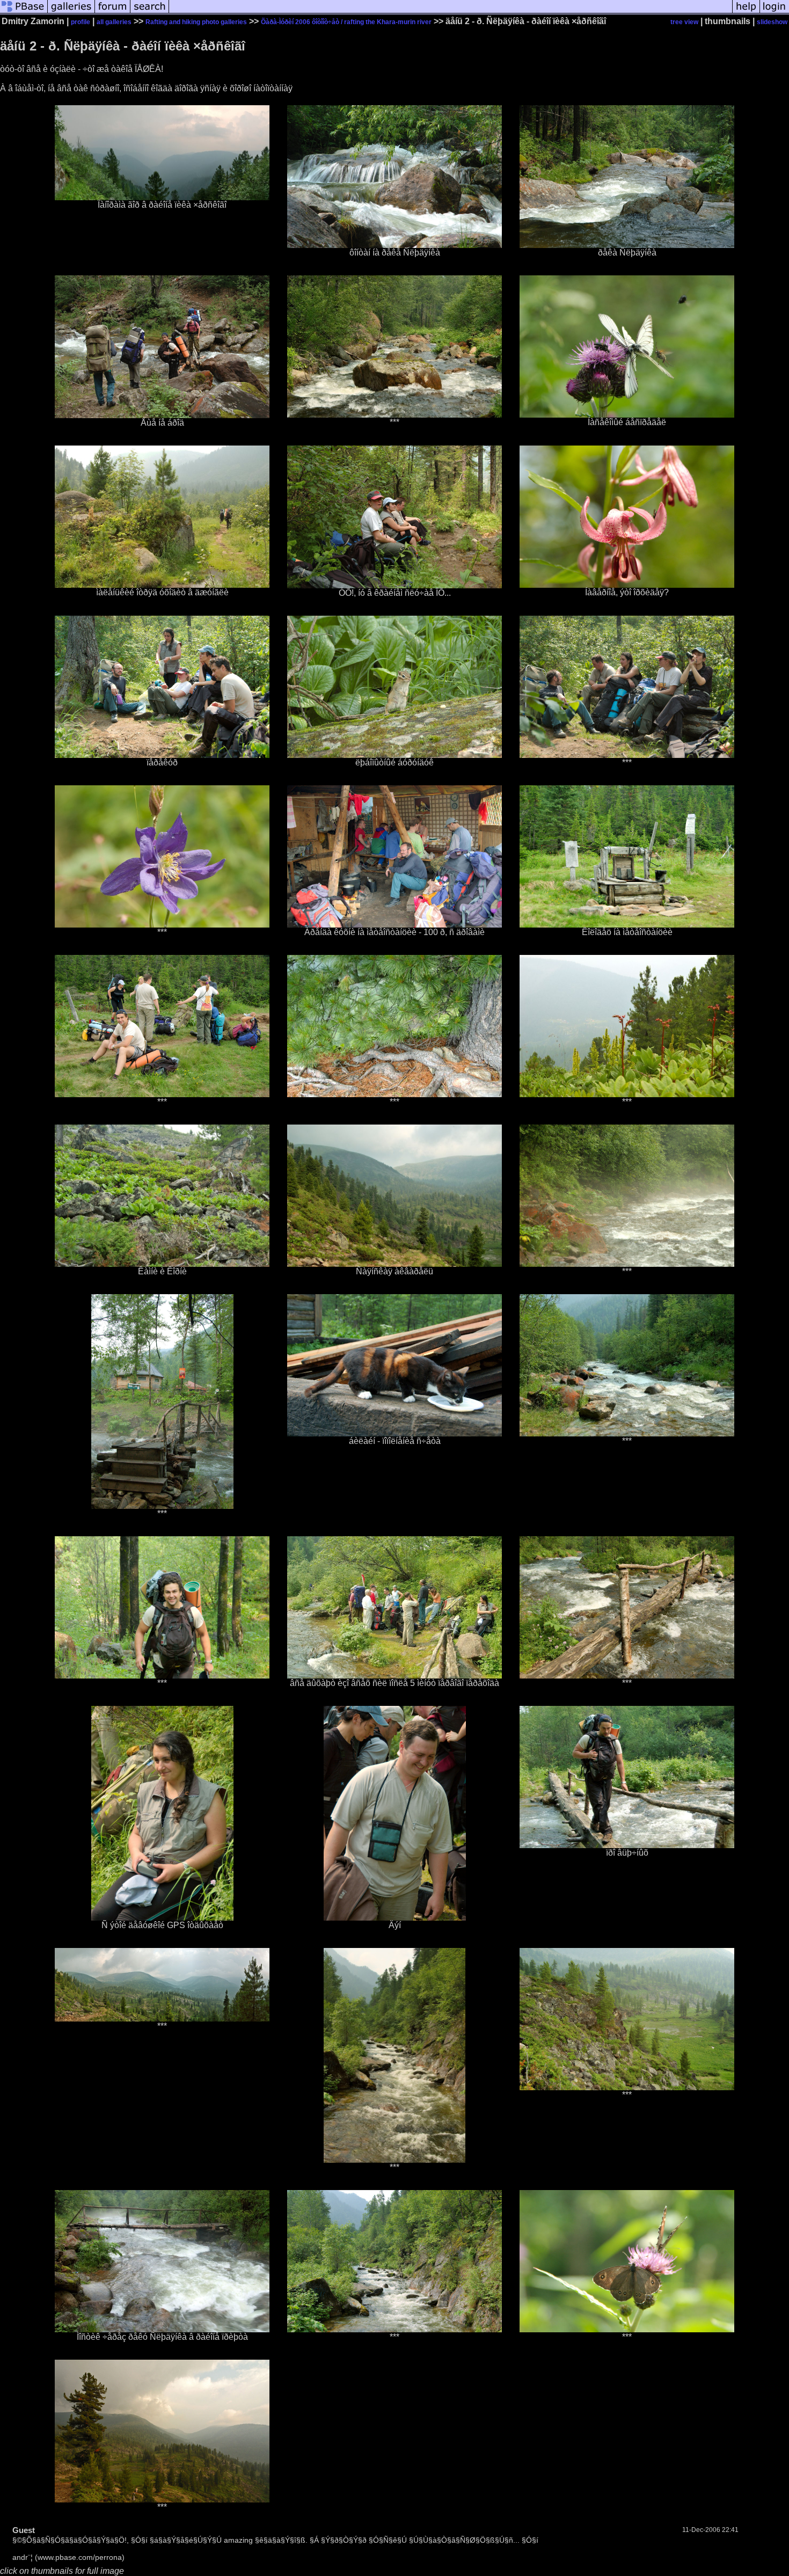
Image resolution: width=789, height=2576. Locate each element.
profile (81, 22)
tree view (684, 22)
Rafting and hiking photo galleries (196, 22)
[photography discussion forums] (113, 13)
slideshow (772, 22)
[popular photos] (451, 13)
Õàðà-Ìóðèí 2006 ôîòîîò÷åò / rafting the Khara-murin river (346, 22)
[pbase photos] (24, 13)
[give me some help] (746, 13)
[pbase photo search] (150, 13)
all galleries (114, 22)
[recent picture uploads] (71, 13)
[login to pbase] (775, 13)
